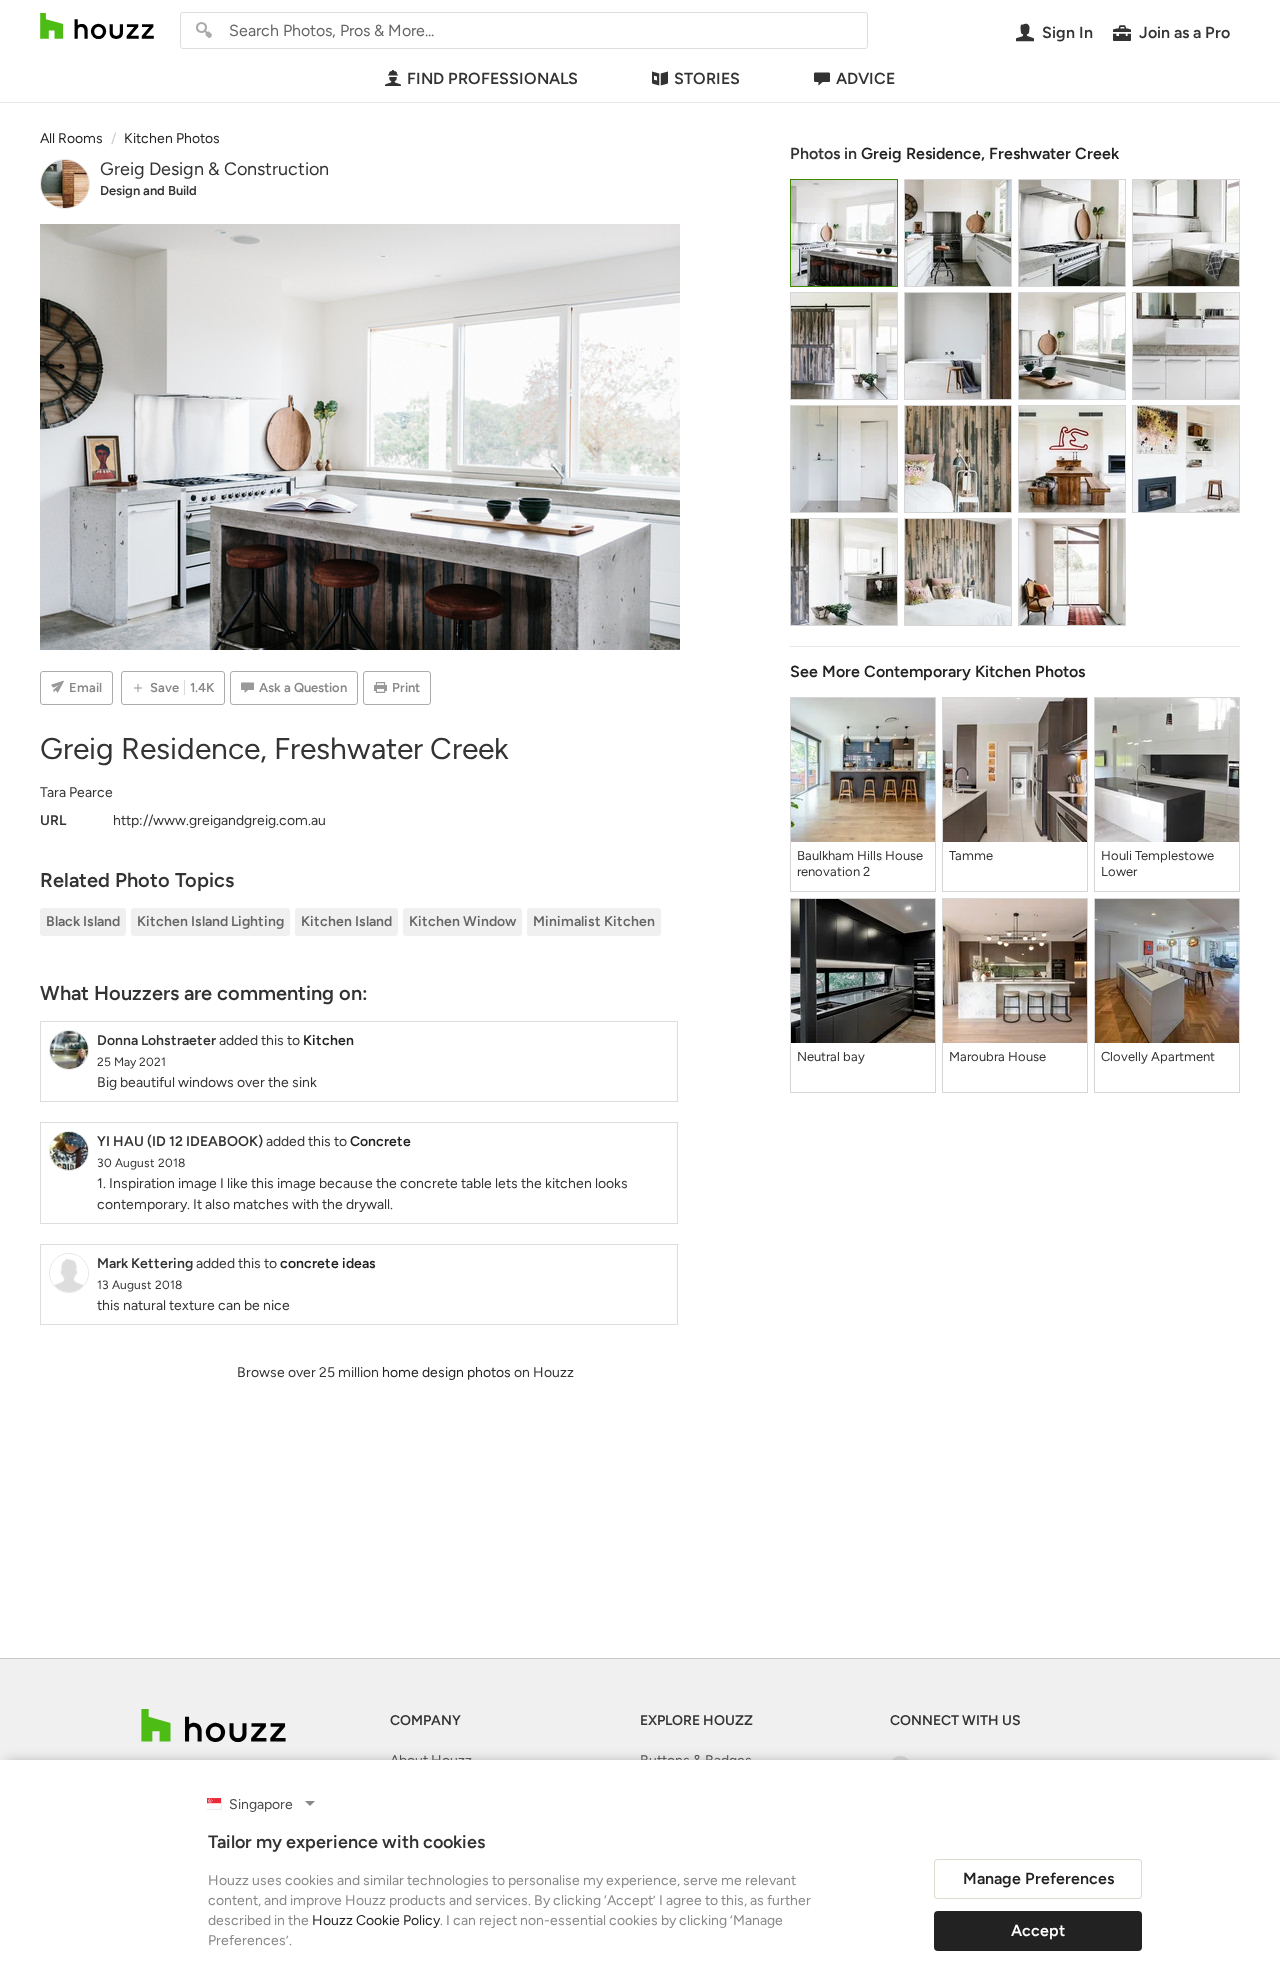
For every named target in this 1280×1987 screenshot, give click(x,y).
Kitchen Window (462, 921)
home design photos (446, 1372)
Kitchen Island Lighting (210, 921)
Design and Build (148, 190)
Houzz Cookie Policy (376, 1920)
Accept (1038, 1930)
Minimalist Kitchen (594, 921)
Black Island (83, 921)
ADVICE (865, 78)
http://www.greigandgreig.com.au (219, 820)
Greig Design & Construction (214, 169)
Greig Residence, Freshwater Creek (990, 153)
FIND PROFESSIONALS (492, 78)
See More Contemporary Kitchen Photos (937, 671)
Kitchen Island (346, 921)
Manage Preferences (1038, 1878)
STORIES (707, 78)
